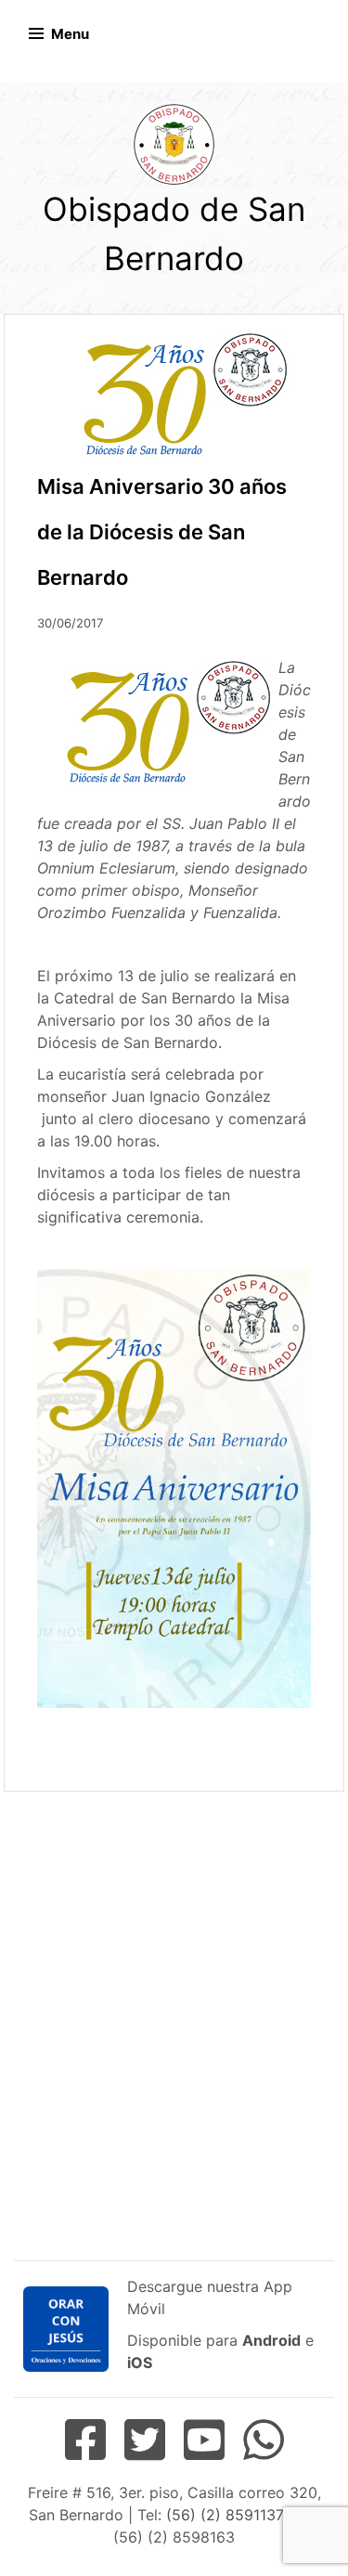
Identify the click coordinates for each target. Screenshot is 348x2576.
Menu (70, 34)
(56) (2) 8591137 (224, 2515)
